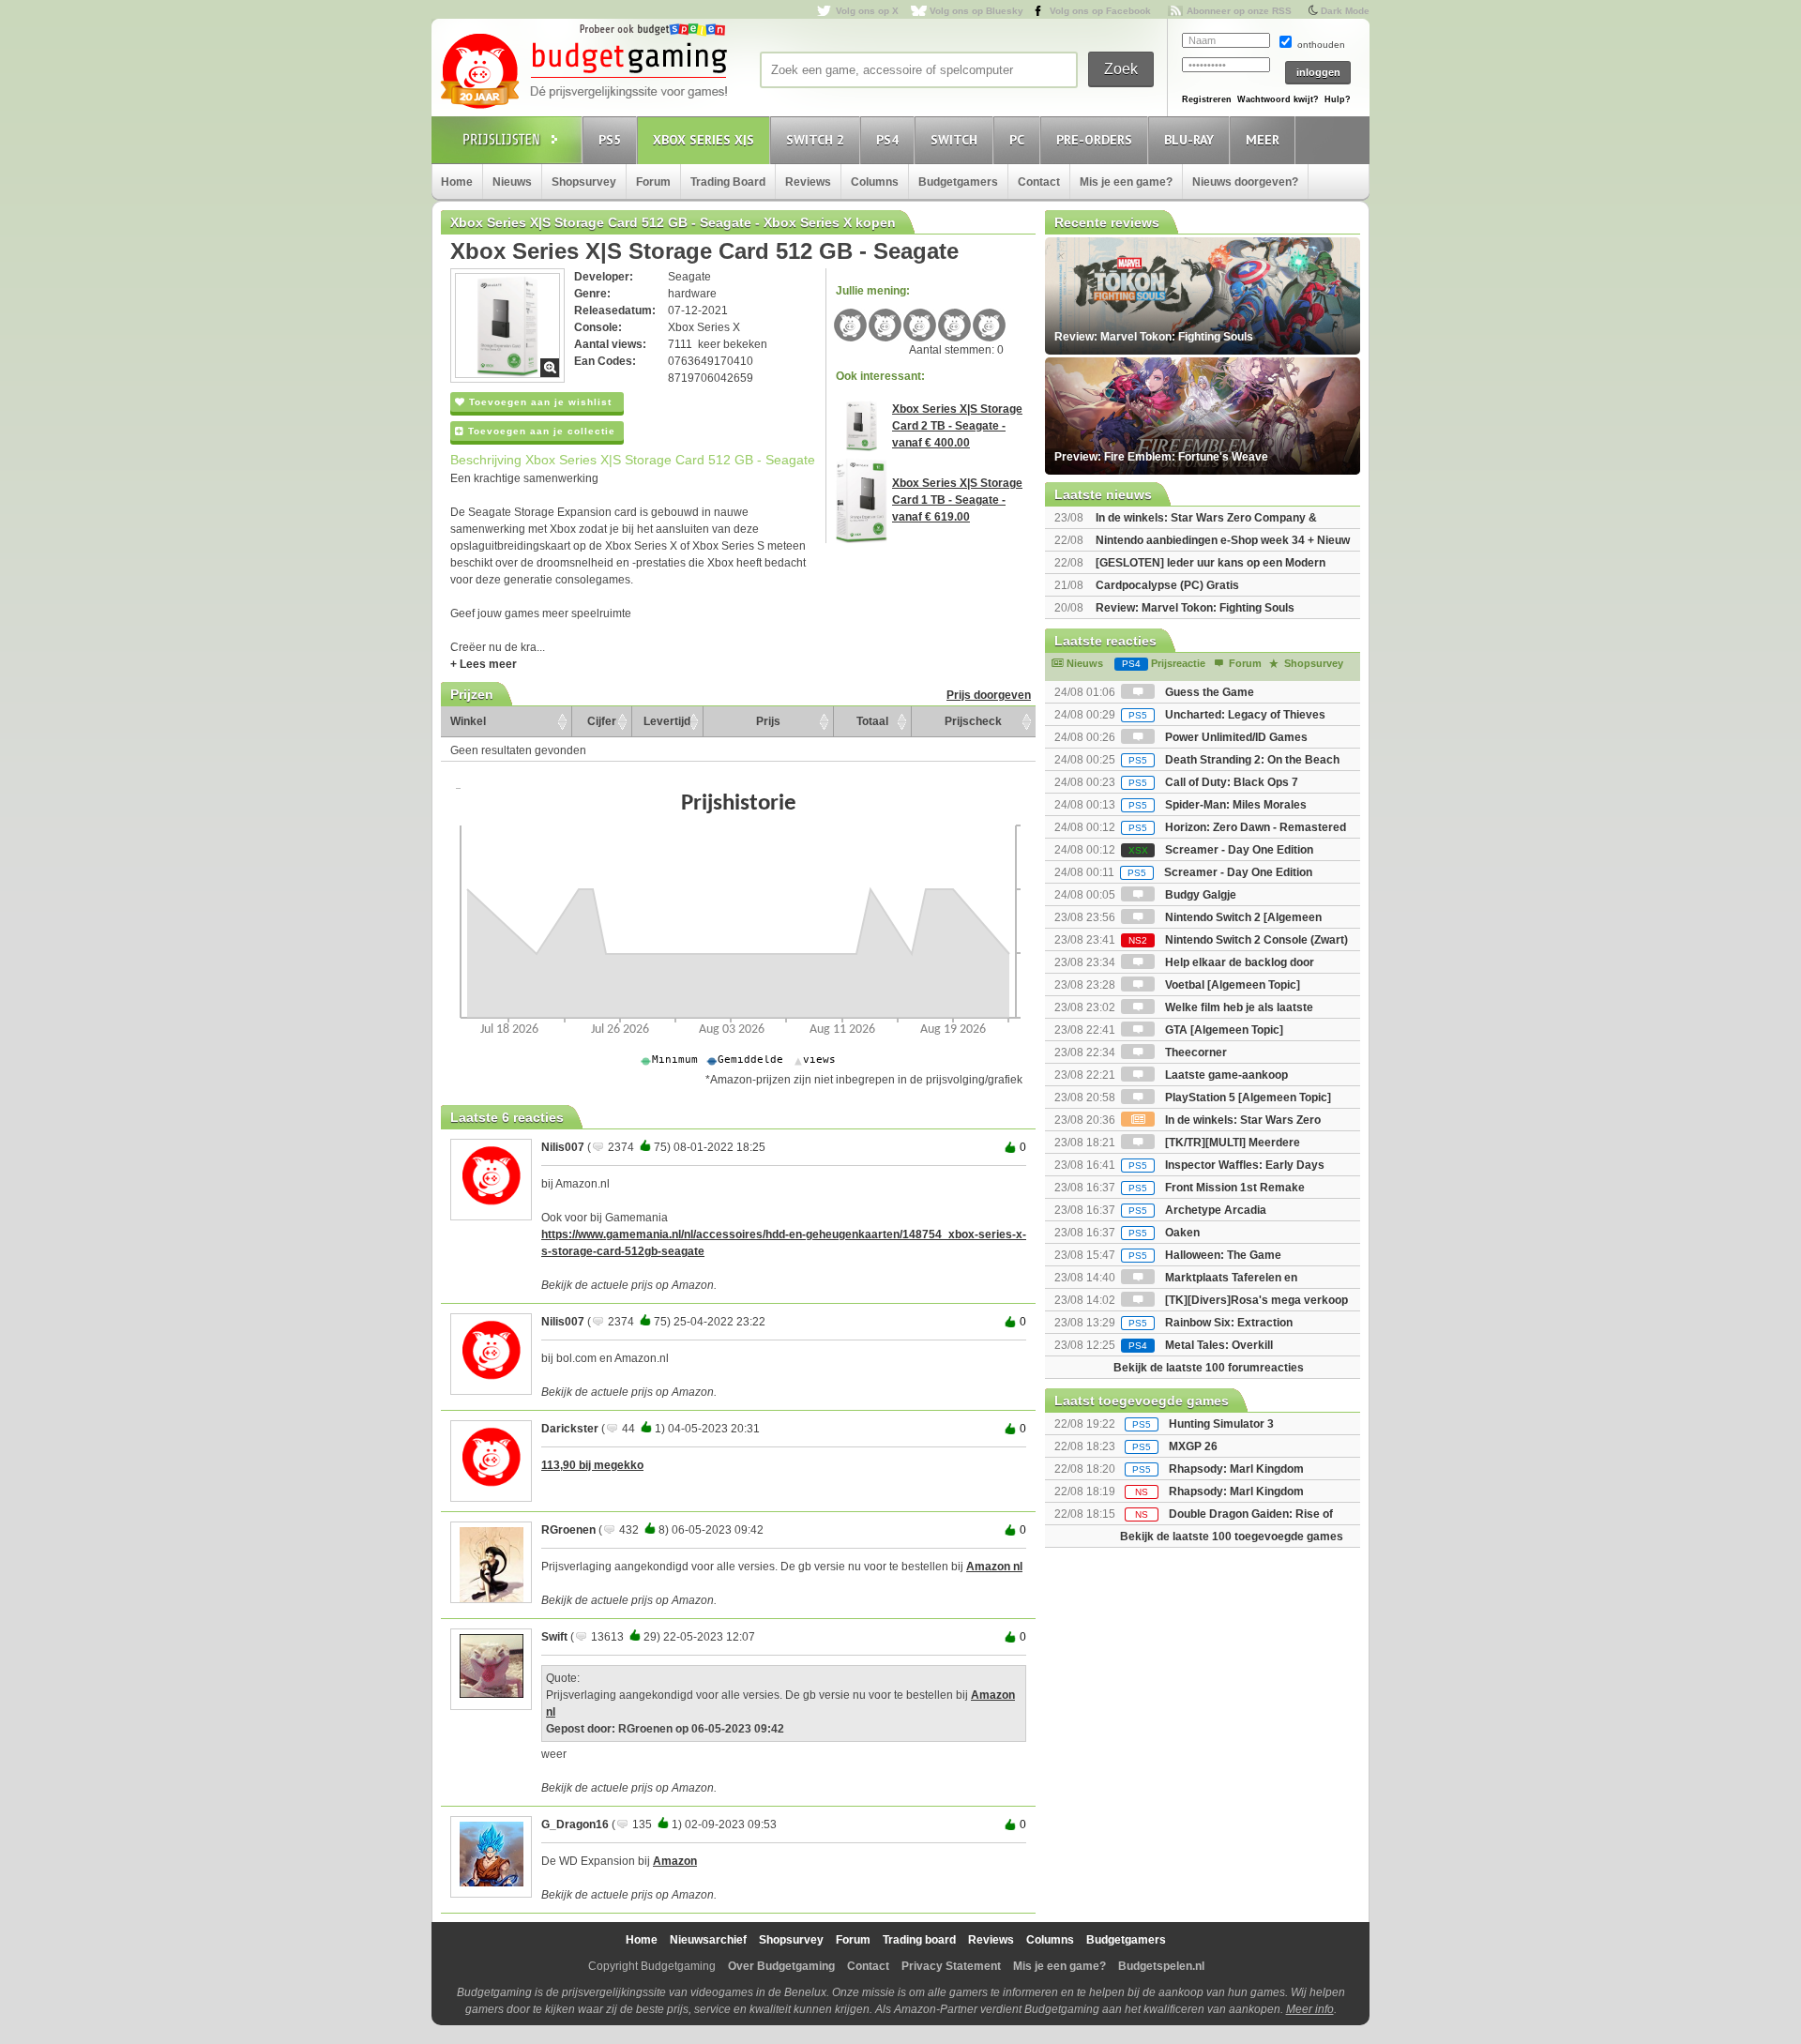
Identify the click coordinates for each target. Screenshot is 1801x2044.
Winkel (468, 721)
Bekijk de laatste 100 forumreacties (1209, 1368)
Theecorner (1195, 1052)
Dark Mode (1345, 11)
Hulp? (1338, 99)
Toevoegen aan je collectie (540, 431)
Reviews (808, 182)
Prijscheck (973, 721)
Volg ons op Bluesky (976, 11)
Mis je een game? (1126, 182)
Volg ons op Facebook (1100, 11)
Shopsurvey (584, 182)
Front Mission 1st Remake (1217, 1188)
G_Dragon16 (575, 1824)
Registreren (1207, 99)
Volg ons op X (867, 11)
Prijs (768, 721)
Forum (653, 182)
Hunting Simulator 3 (1221, 1424)
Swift (554, 1637)
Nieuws (512, 182)
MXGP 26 (1193, 1446)
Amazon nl (994, 1567)
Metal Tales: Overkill (1201, 1345)
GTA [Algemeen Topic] (1223, 1030)
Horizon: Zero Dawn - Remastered (1237, 827)
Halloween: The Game (1205, 1255)
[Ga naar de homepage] (583, 72)
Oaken (1164, 1233)
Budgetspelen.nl (1161, 1966)
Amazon (675, 1861)
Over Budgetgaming (781, 1966)
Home (457, 182)
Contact (1039, 182)
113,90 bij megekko (592, 1465)
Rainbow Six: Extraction (1211, 1323)
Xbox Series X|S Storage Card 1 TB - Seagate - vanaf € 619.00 (957, 500)
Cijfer (602, 721)
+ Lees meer (484, 664)
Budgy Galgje (1199, 895)
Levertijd (667, 721)
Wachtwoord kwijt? (1278, 99)
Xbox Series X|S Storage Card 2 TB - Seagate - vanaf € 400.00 (957, 426)
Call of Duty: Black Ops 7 (1213, 782)
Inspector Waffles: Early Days (1226, 1165)
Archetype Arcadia (1197, 1210)
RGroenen (568, 1530)
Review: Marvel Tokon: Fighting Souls (1195, 608)
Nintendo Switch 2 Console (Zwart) (1238, 940)
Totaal (872, 721)
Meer (1263, 140)
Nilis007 (563, 1147)
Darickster (570, 1429)
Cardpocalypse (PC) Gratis (1167, 585)
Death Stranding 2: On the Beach (1234, 760)
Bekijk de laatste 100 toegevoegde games (1232, 1537)
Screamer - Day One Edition (1221, 850)
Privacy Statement (951, 1966)
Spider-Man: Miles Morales (1218, 805)
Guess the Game (1208, 692)
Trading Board (728, 182)
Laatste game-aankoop (1225, 1075)
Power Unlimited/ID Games (1235, 737)
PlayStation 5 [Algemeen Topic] (1247, 1098)
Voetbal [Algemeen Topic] (1231, 985)
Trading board (919, 1940)
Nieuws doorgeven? (1245, 182)
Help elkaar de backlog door (1238, 962)
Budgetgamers (958, 182)
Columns (875, 182)
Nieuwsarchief (708, 1940)
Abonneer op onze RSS (1239, 11)
